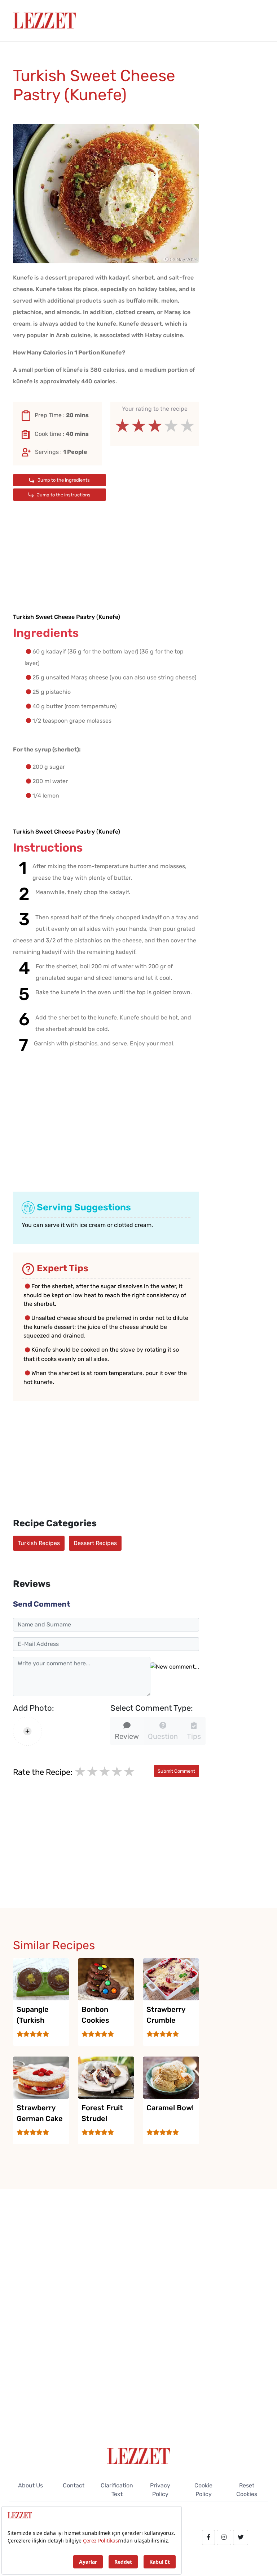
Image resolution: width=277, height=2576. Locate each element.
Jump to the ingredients (63, 480)
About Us (30, 2485)
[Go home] (139, 2456)
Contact (74, 2485)
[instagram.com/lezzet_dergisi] (224, 2537)
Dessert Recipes (95, 1543)
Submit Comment (176, 1771)
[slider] (155, 426)
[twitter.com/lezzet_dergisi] (241, 2537)
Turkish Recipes (39, 1543)
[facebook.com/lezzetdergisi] (208, 2537)
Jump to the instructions (63, 495)
